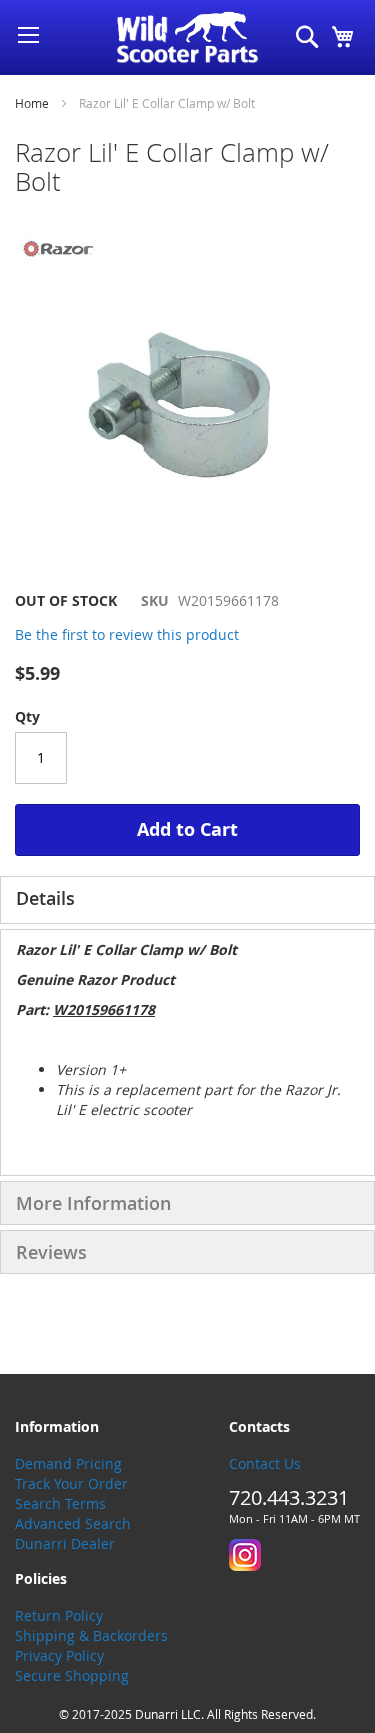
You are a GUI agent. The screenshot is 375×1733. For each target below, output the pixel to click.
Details (45, 898)
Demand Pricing (68, 1463)
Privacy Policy (59, 1655)
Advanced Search (73, 1523)
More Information (93, 1203)
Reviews (51, 1252)
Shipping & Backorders (91, 1635)
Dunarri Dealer (65, 1543)
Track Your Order (71, 1483)
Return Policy (59, 1615)
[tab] (187, 900)
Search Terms (60, 1503)
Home (32, 103)
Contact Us (265, 1463)
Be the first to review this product (127, 634)
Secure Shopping (72, 1675)
